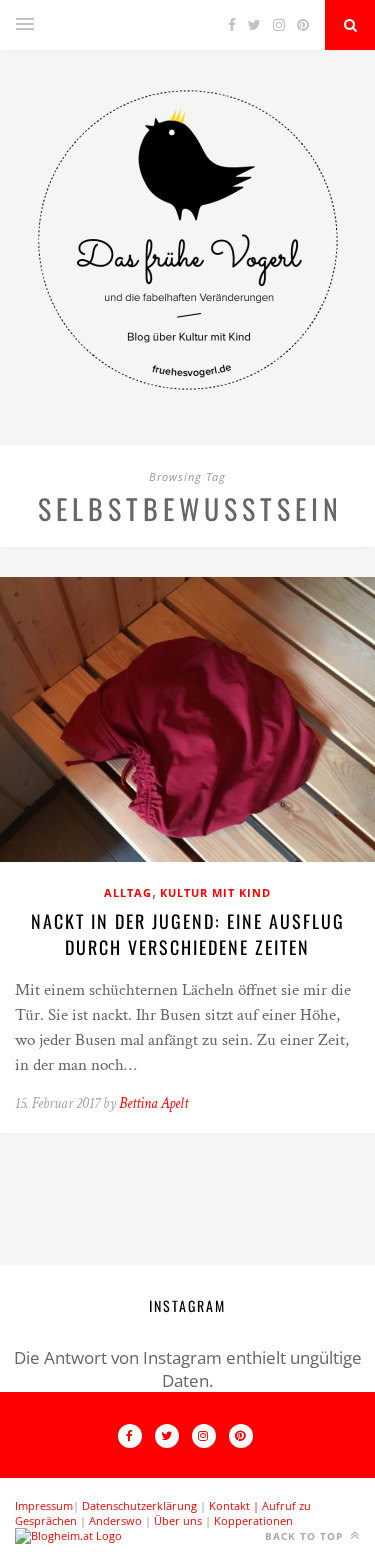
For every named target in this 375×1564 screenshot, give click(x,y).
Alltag (128, 892)
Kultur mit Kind (215, 892)
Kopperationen (253, 1520)
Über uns (178, 1520)
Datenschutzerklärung (139, 1505)
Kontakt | (235, 1505)
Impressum (44, 1505)
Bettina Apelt (153, 1103)
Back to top (306, 1536)
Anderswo (115, 1520)
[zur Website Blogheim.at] (68, 1535)
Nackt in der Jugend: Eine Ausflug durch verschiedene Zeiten (188, 934)
